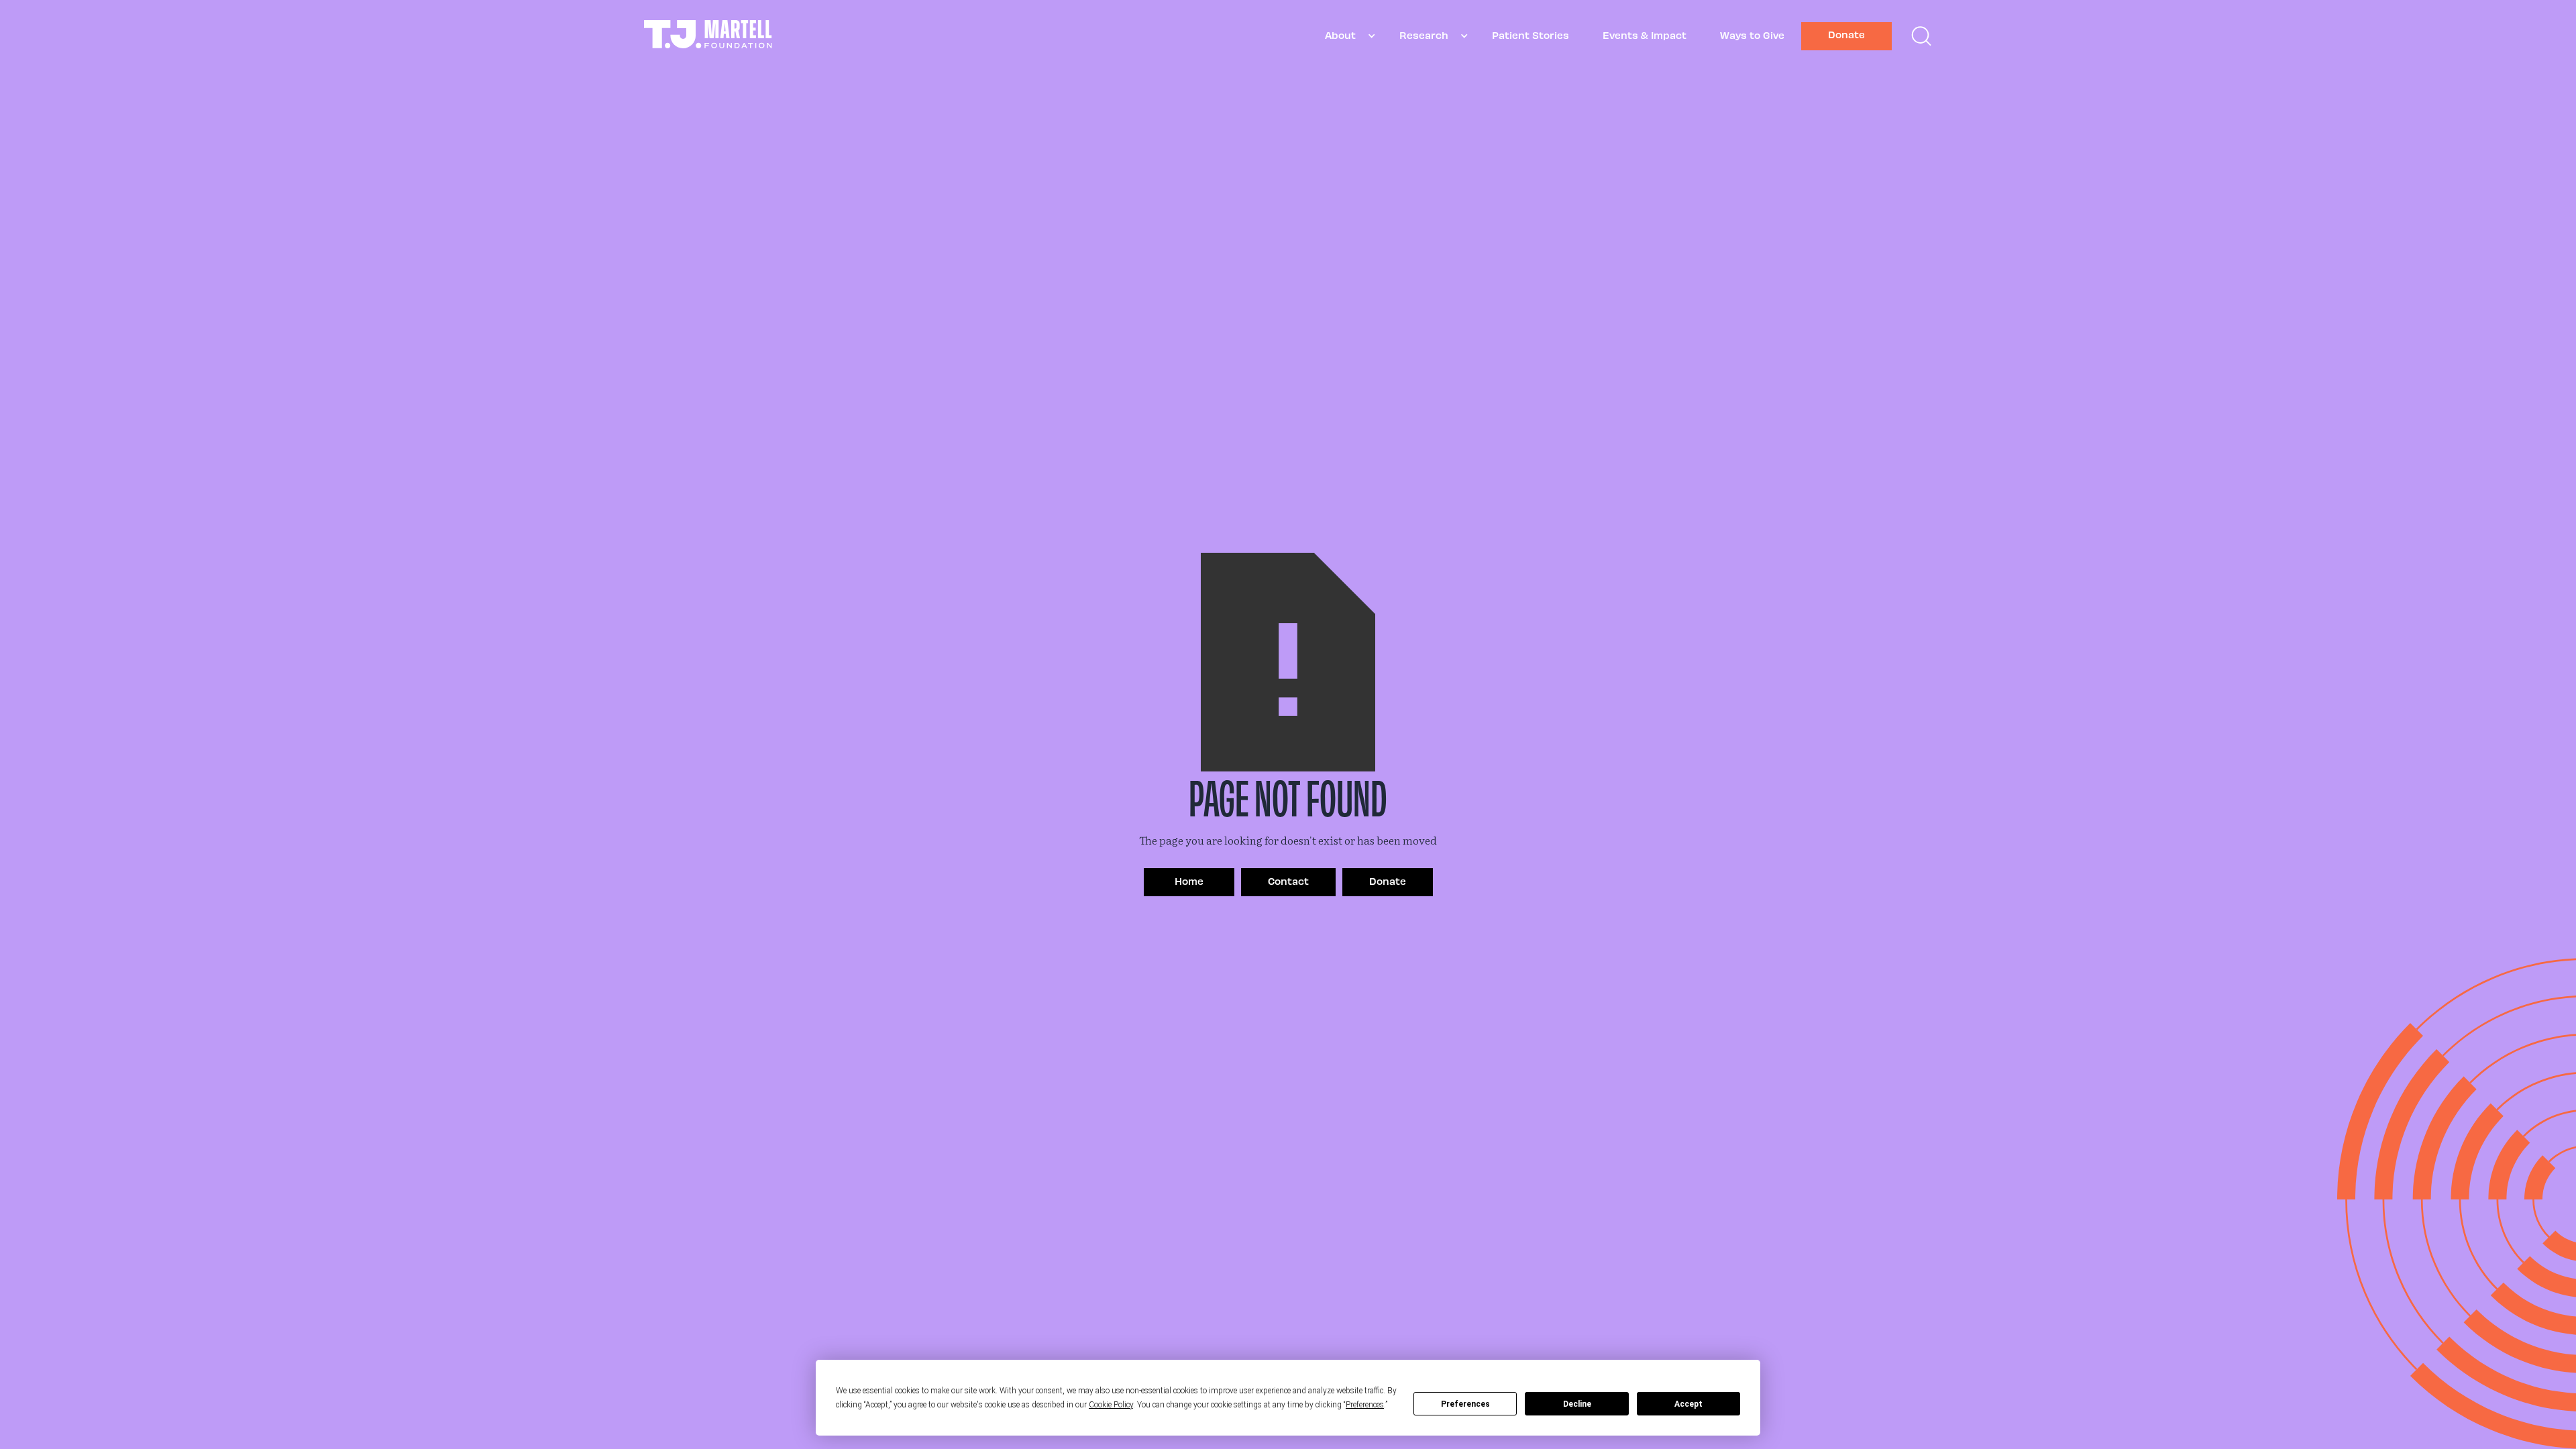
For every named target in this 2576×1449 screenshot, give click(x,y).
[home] (708, 36)
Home (1189, 881)
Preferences (1465, 1404)
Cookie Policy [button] (1111, 1405)
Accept (1688, 1404)
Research (1424, 35)
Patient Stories (1531, 35)
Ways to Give (1752, 35)
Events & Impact (1645, 35)
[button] (1345, 36)
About (1340, 35)
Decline (1577, 1404)
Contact (1288, 881)
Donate (1846, 34)
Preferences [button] (1365, 1405)
